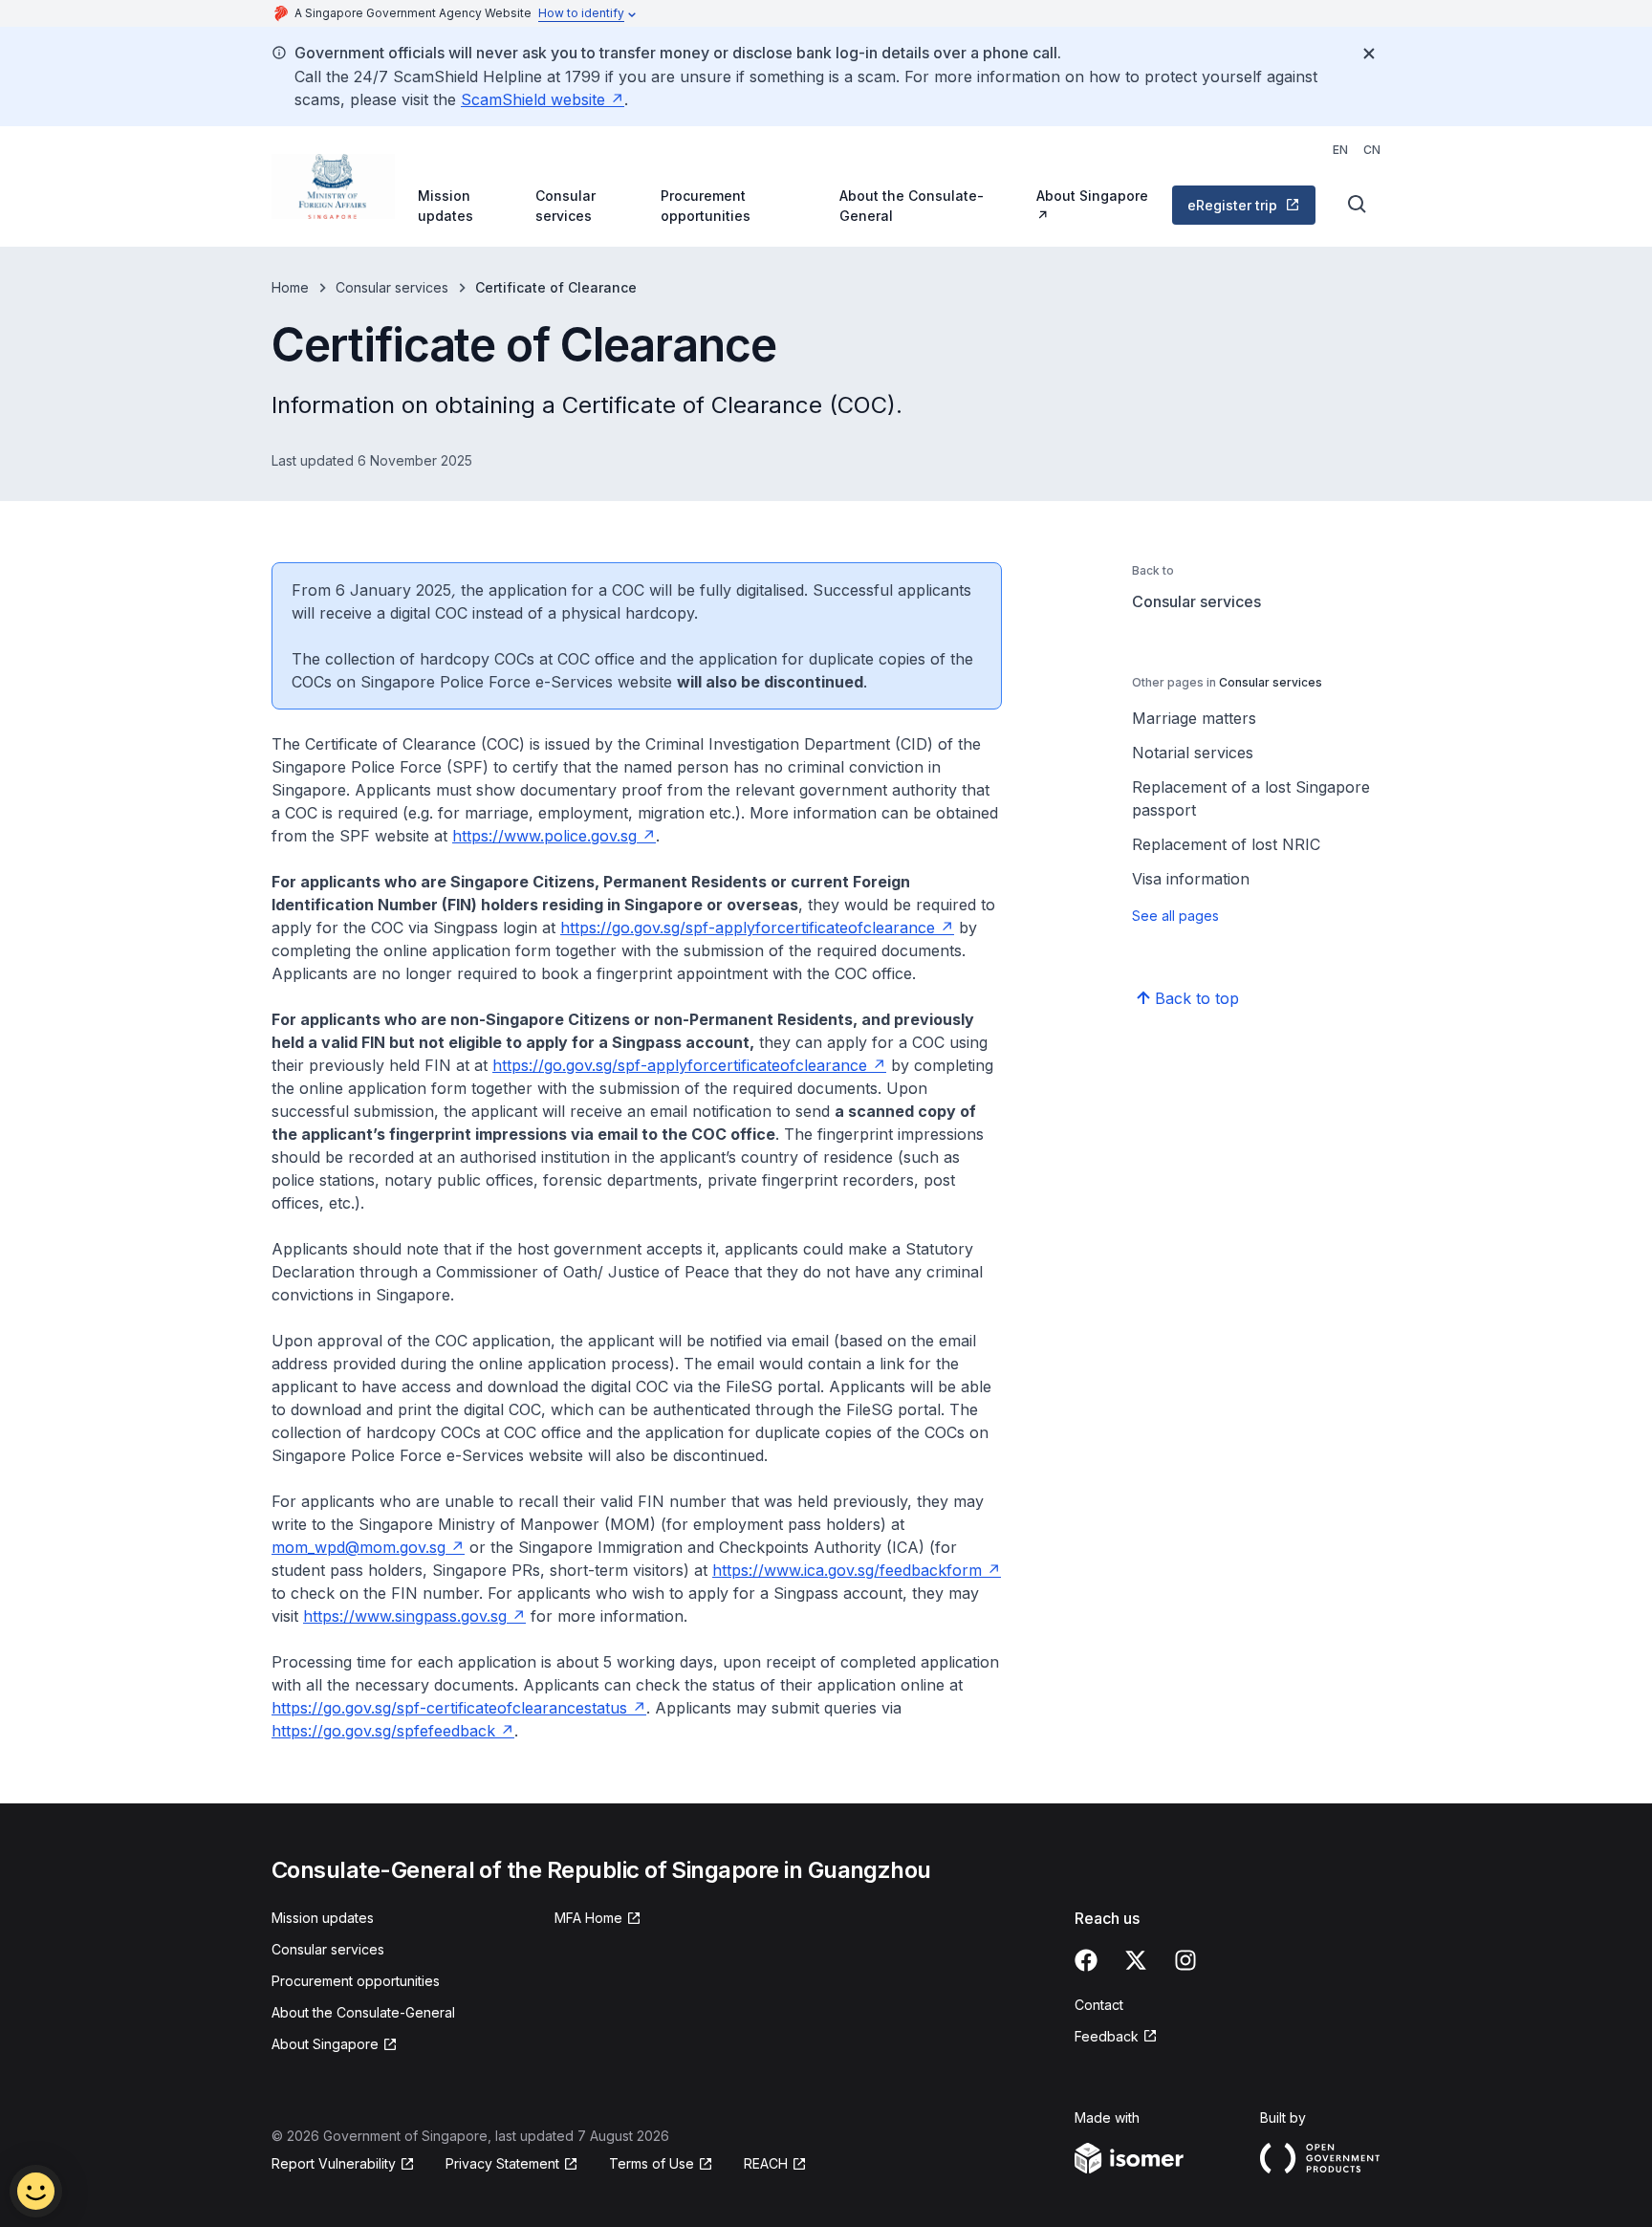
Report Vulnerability (334, 2163)
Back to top (1197, 998)
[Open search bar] (1358, 205)
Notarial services (1193, 753)
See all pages (1175, 916)
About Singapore (1092, 196)
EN (1340, 150)
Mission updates (446, 206)
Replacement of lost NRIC (1226, 844)
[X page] (1136, 1960)
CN (1372, 150)
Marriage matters (1194, 718)
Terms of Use (652, 2163)
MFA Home (588, 1918)
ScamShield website (533, 99)
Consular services (565, 206)
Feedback (1107, 2036)
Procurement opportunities (706, 206)
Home (290, 287)
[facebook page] (1086, 1960)
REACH (766, 2163)
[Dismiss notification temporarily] (1369, 54)
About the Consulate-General (912, 206)
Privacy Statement (502, 2163)
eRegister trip (1232, 205)
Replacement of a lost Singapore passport (1251, 798)
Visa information (1191, 879)
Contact (1099, 2005)
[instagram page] (1185, 1960)
